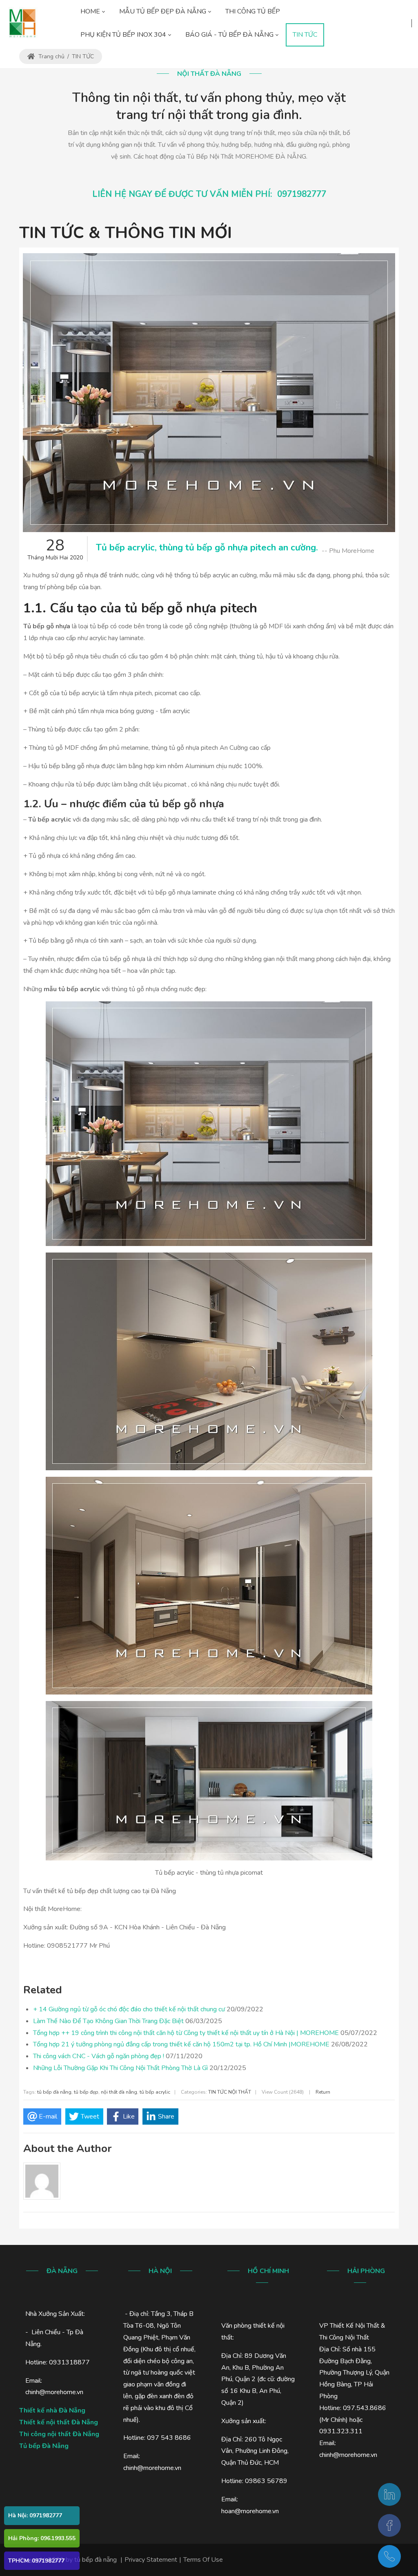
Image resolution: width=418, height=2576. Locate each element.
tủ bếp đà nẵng (54, 2092)
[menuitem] (92, 12)
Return (323, 2092)
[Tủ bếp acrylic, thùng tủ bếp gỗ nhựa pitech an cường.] (209, 393)
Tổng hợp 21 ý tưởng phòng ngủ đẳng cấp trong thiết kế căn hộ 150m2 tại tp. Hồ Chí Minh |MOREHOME (181, 2044)
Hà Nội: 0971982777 (35, 2515)
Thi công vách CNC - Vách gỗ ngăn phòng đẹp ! (99, 2056)
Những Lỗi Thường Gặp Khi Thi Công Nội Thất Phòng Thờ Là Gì (120, 2068)
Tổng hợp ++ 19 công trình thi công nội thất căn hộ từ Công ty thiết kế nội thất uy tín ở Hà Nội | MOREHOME (186, 2033)
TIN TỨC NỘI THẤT (230, 2092)
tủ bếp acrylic (155, 2092)
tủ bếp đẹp (86, 2092)
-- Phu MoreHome (348, 551)
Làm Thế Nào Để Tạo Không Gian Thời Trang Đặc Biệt (108, 2021)
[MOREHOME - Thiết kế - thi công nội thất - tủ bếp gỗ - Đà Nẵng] (22, 23)
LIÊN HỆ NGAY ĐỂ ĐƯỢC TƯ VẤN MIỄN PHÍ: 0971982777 (209, 194)
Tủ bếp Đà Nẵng (44, 2446)
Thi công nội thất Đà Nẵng (59, 2434)
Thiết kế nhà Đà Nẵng (52, 2410)
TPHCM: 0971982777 (36, 2561)
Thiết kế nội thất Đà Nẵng (59, 2422)
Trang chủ (51, 56)
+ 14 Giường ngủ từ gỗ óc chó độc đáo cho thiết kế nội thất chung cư (129, 2009)
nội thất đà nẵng (119, 2092)
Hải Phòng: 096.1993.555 (42, 2538)
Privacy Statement (151, 2560)
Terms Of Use (203, 2560)
